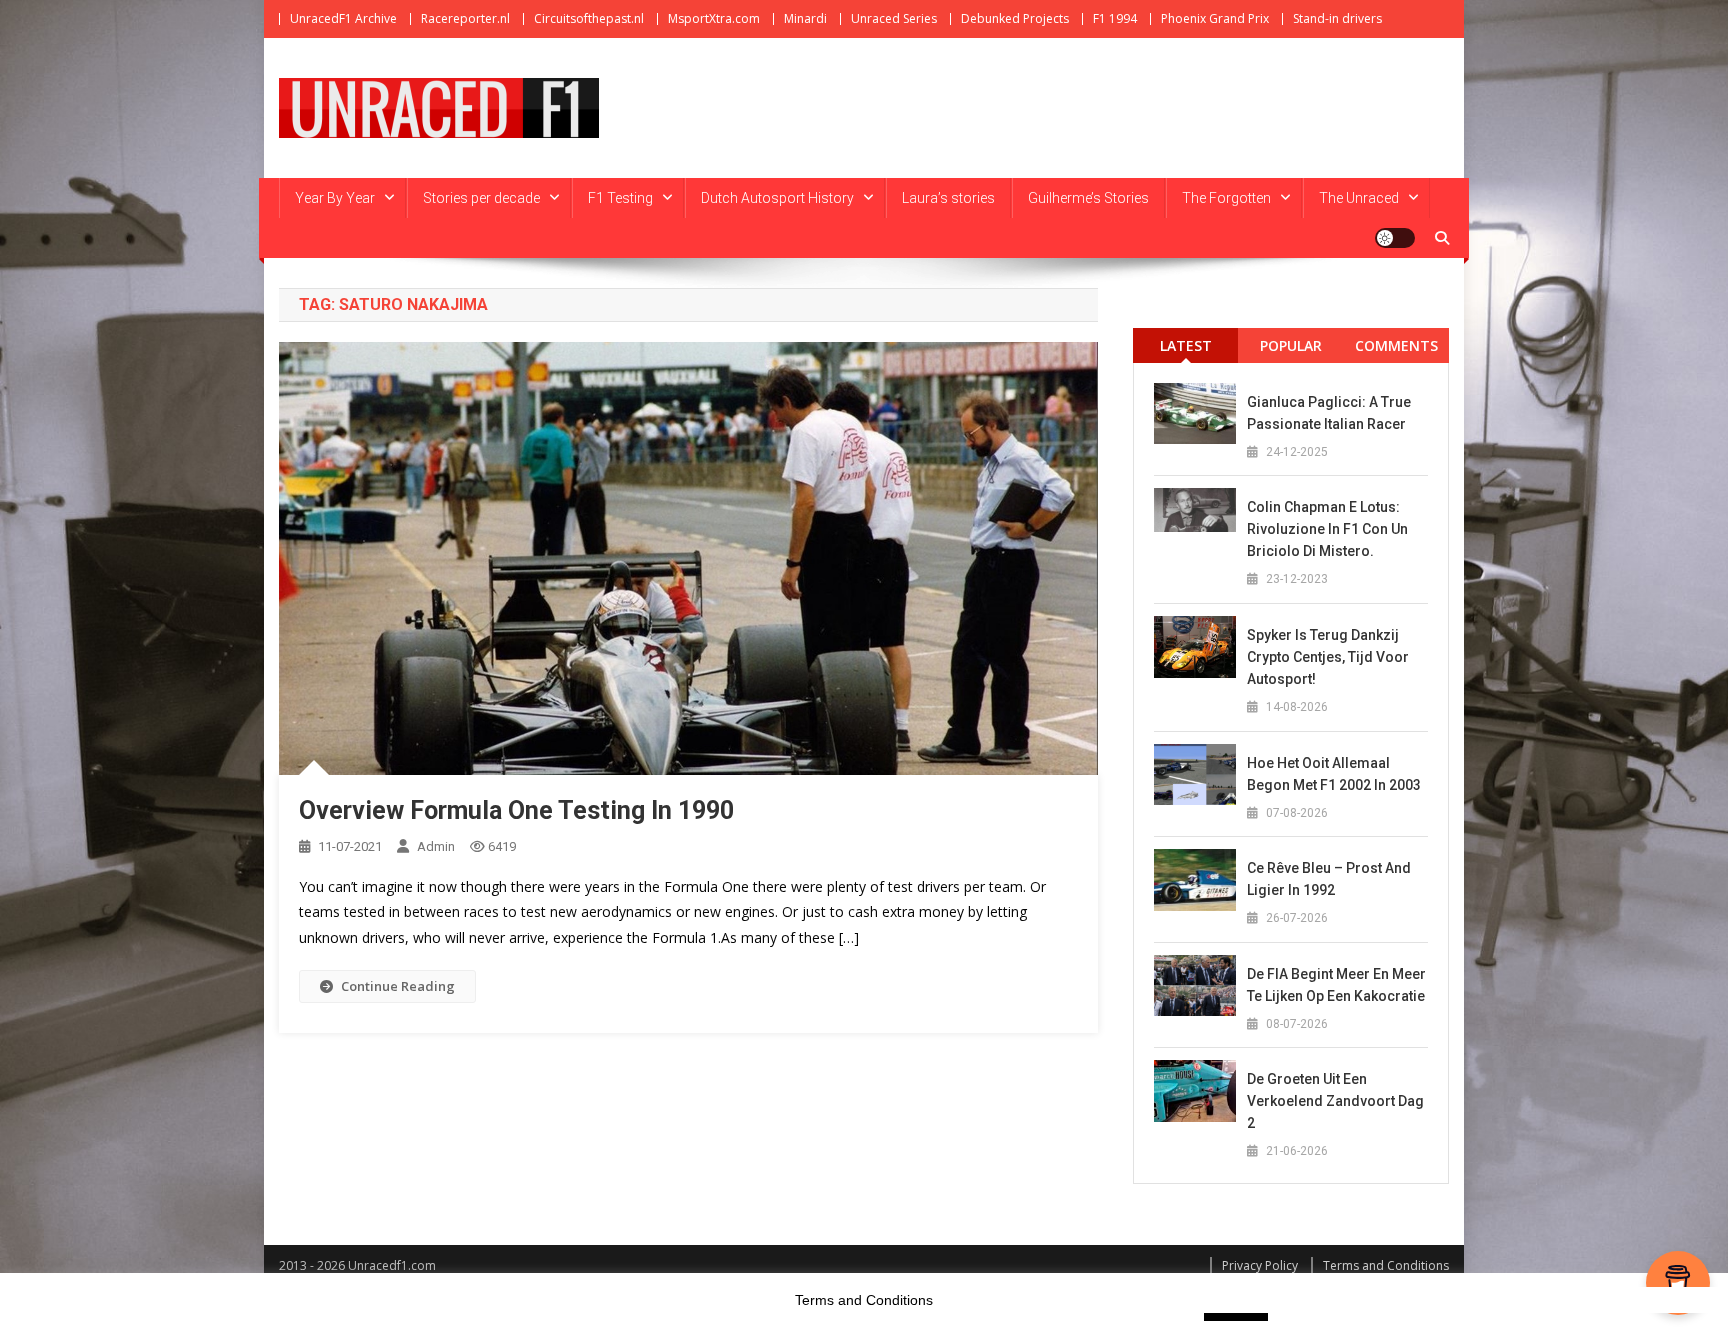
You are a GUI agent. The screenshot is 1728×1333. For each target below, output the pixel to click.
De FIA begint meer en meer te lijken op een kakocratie (1336, 985)
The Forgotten (1226, 198)
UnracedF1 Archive (343, 18)
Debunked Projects (1015, 18)
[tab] (1185, 345)
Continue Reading (398, 986)
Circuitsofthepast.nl (589, 18)
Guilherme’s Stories (1088, 198)
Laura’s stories (948, 198)
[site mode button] (1395, 238)
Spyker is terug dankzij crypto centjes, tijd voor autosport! (1328, 657)
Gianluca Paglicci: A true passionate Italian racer (1329, 413)
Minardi (805, 18)
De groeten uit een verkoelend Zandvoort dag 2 (1335, 1101)
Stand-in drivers (1337, 18)
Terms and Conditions (1386, 1265)
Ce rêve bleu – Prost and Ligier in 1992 (1329, 879)
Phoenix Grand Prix (1215, 18)
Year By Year (335, 198)
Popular (1291, 345)
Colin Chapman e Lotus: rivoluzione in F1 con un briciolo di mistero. (1327, 529)
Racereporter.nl (465, 18)
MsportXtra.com (714, 18)
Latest (1186, 345)
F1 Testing (620, 198)
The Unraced (1359, 198)
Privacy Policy (1260, 1265)
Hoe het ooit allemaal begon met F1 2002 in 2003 (1334, 774)
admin (436, 846)
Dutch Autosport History (777, 198)
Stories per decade (481, 198)
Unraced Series (894, 18)
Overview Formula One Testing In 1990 (516, 810)
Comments (1396, 345)
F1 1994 (1115, 18)
